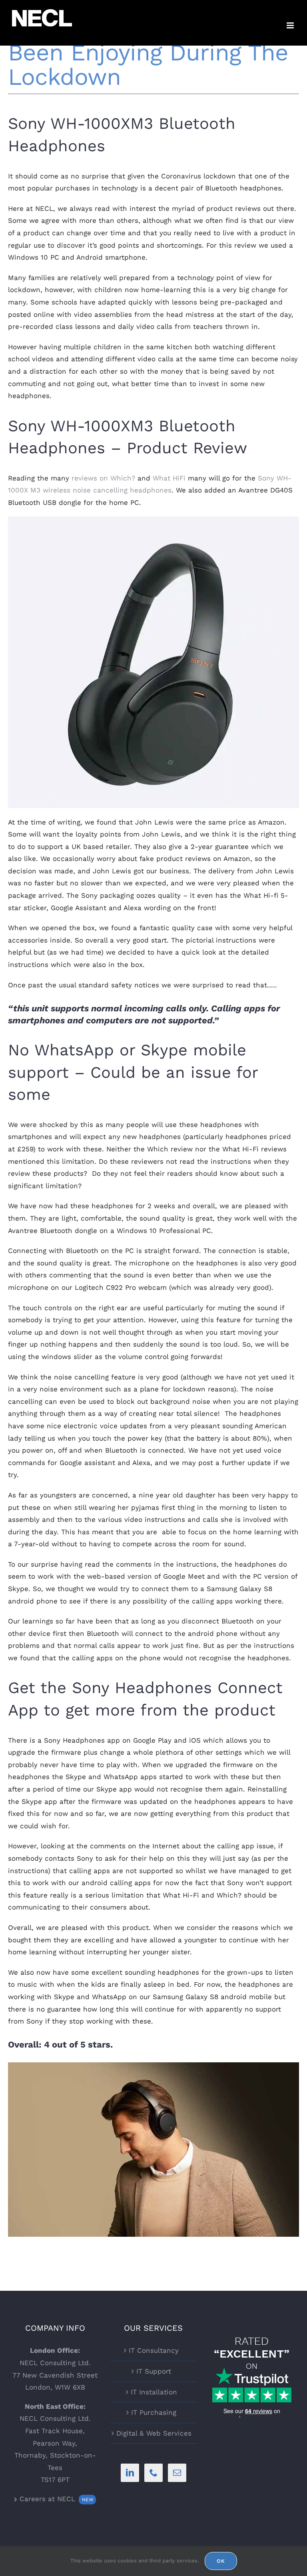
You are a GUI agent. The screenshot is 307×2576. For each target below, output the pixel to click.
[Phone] (153, 2473)
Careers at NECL (55, 2499)
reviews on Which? (103, 478)
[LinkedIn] (130, 2473)
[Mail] (177, 2473)
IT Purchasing (154, 2412)
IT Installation (154, 2392)
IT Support (154, 2371)
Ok (221, 2561)
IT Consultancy (154, 2350)
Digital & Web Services (154, 2433)
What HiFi (169, 478)
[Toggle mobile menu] (291, 25)
